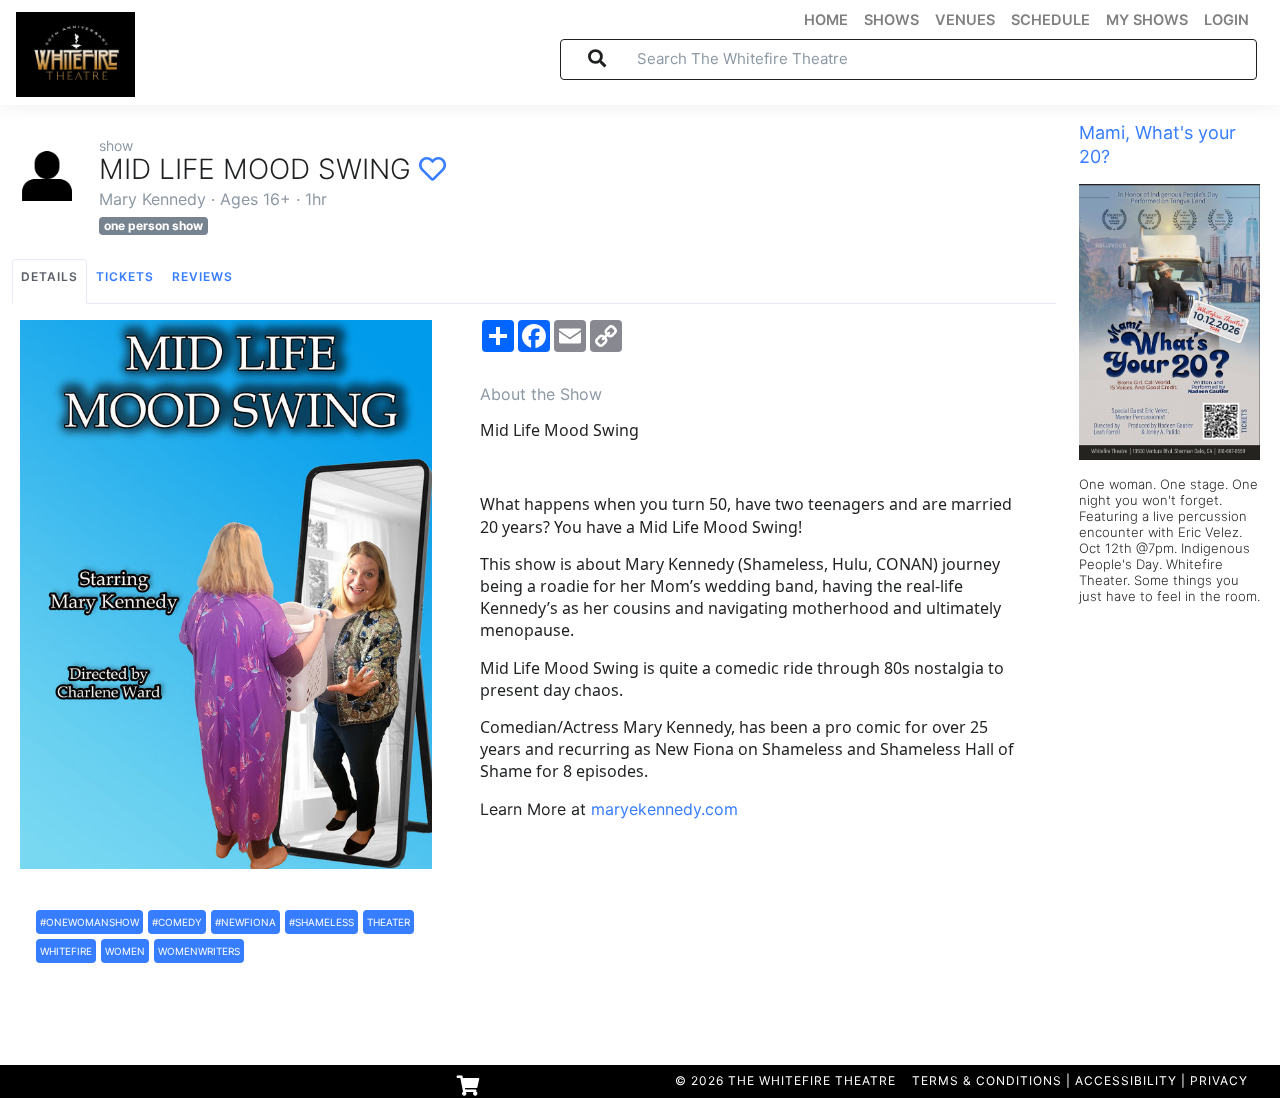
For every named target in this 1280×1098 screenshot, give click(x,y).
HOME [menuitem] (826, 20)
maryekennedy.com (664, 809)
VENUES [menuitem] (965, 20)
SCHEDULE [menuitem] (1050, 20)
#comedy (177, 922)
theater (388, 922)
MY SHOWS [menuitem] (1147, 20)
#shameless (321, 922)
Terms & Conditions (987, 1080)
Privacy (1219, 1080)
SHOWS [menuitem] (891, 20)
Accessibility (1126, 1080)
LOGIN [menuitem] (1226, 20)
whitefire (66, 951)
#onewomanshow (89, 922)
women (125, 951)
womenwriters (199, 951)
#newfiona (245, 922)
